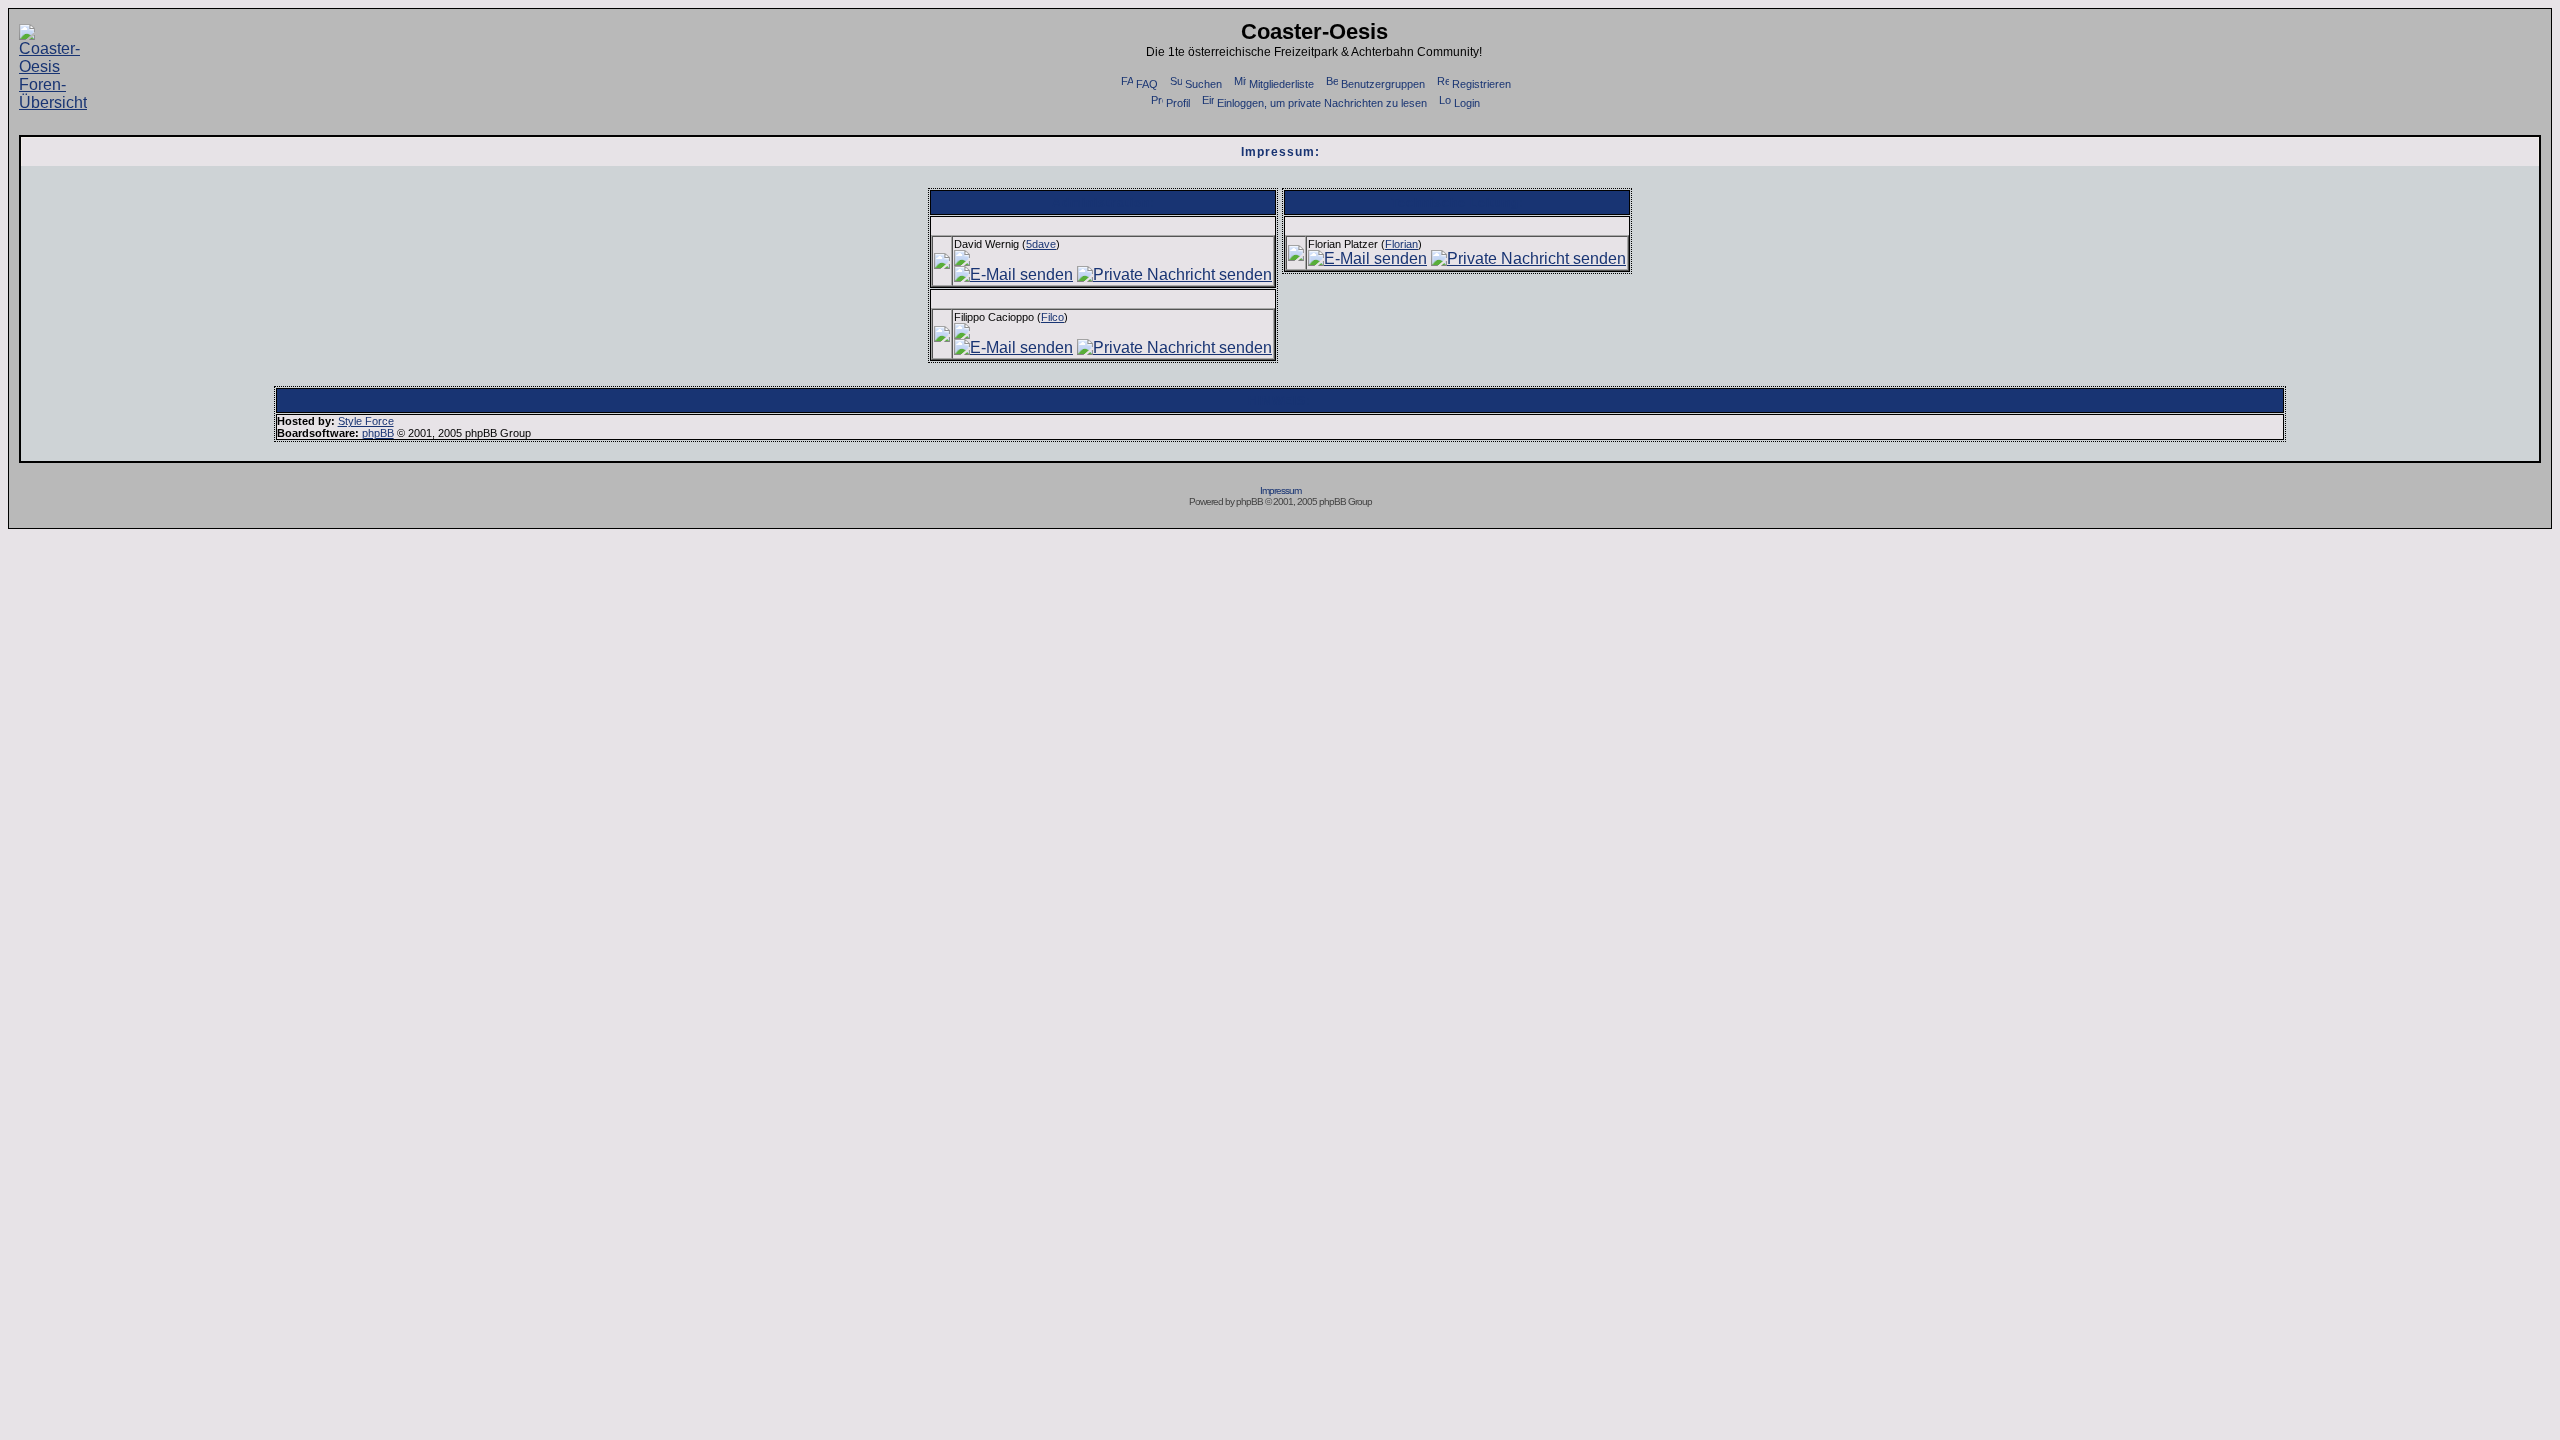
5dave (1041, 244)
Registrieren (1481, 84)
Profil (1178, 103)
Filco (1052, 317)
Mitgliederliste (1281, 84)
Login (1467, 103)
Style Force (366, 421)
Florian (1401, 244)
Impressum (1280, 490)
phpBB (378, 433)
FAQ (1147, 84)
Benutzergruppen (1383, 84)
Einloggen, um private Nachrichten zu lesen (1322, 103)
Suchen (1203, 84)
